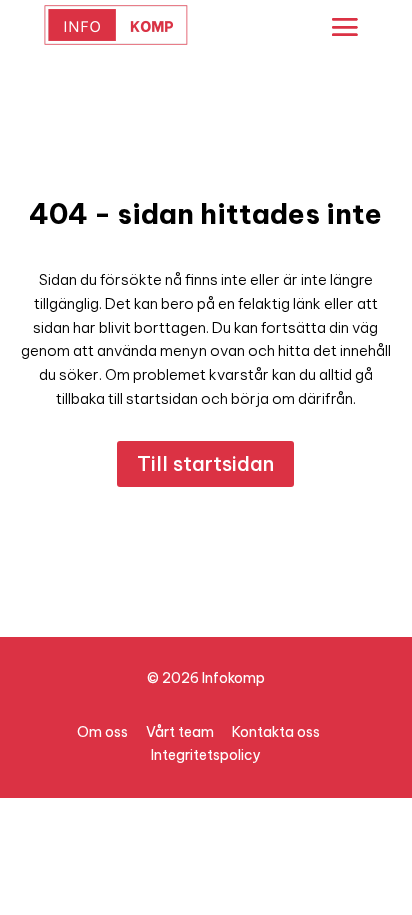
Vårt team (180, 732)
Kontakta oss (276, 732)
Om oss (102, 732)
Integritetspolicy (206, 755)
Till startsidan (205, 463)
